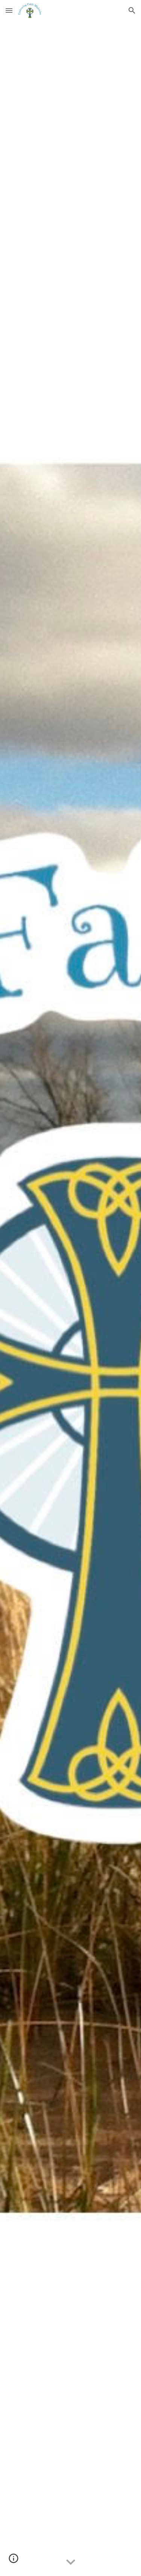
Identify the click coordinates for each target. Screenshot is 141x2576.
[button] (9, 10)
